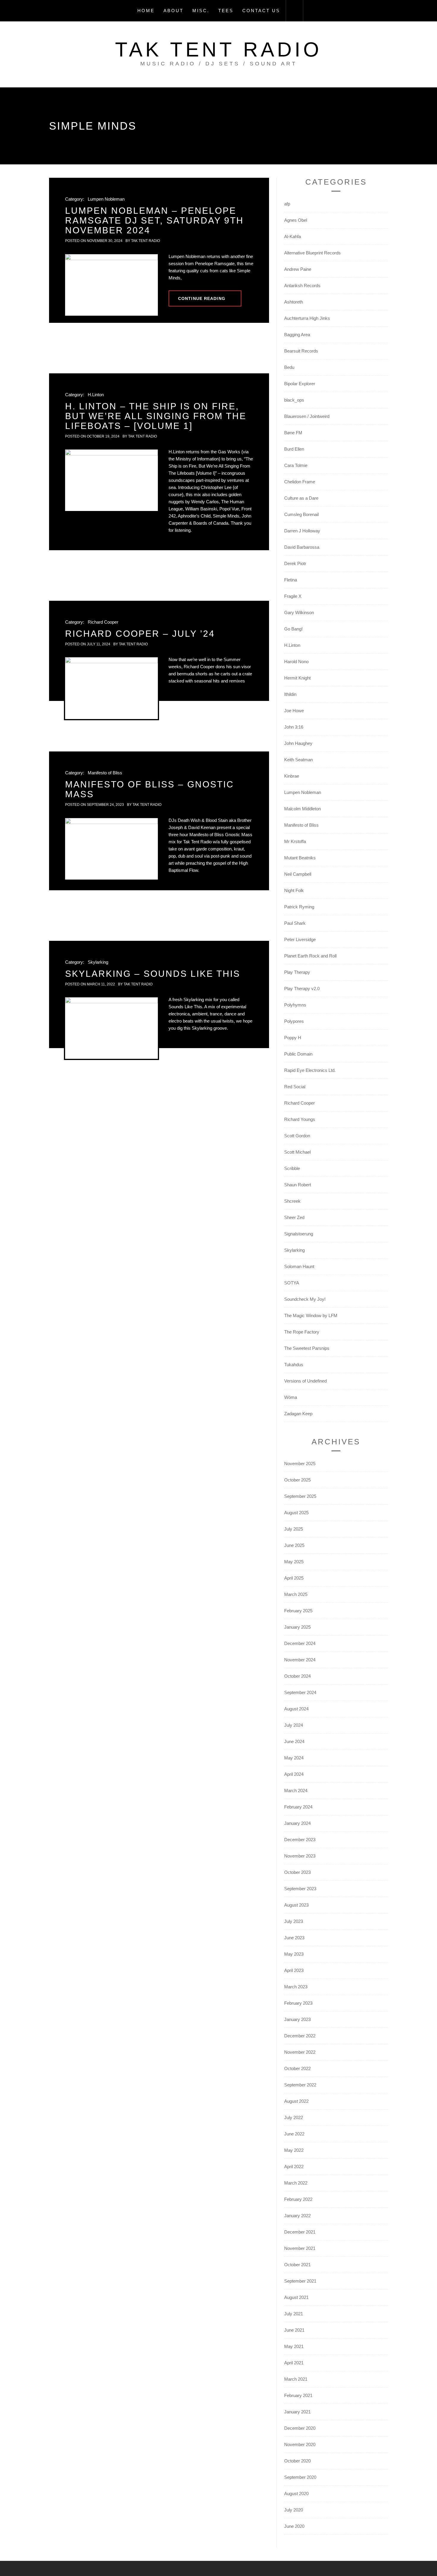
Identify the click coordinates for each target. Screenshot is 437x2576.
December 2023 (300, 1840)
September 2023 (300, 1889)
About (173, 11)
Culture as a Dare (301, 498)
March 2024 (296, 1791)
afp (287, 204)
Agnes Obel (296, 220)
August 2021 (296, 2297)
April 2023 (294, 1970)
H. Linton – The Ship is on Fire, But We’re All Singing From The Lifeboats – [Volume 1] (156, 416)
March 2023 (296, 1987)
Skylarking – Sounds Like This (153, 974)
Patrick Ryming (299, 907)
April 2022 (294, 2167)
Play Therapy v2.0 (302, 989)
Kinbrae (292, 776)
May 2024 (294, 1758)
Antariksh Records (302, 286)
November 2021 (300, 2248)
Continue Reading (202, 298)
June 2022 (294, 2134)
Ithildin (290, 694)
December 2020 (300, 2428)
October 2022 (297, 2068)
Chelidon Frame (300, 482)
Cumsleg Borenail (301, 514)
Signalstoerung (299, 1234)
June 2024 (294, 1741)
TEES (226, 11)
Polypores (294, 1021)
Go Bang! (293, 629)
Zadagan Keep (298, 1414)
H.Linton (96, 395)
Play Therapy (297, 972)
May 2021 (294, 2346)
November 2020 (300, 2444)
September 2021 (300, 2281)
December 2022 (300, 2036)
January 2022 (297, 2216)
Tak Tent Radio (218, 49)
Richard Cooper (103, 622)
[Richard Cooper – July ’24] (111, 688)
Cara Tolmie (296, 465)
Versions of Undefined (305, 1381)
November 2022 (300, 2052)
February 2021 (298, 2395)
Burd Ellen (294, 449)
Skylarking (98, 962)
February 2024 (298, 1807)
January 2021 (297, 2412)
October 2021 (297, 2265)
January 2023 (297, 2019)
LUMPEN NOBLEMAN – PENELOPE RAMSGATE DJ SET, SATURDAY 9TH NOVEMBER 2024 (154, 220)
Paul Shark (295, 923)
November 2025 (300, 1464)
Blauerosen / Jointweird (307, 416)
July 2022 (294, 2117)
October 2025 (297, 1480)
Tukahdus (294, 1365)
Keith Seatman (298, 760)
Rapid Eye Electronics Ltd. (310, 1070)
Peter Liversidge (300, 939)
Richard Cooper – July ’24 (140, 634)
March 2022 (296, 2183)
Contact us (261, 11)
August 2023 (296, 1905)
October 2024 (297, 1676)
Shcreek (292, 1201)
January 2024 (297, 1823)
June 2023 (294, 1938)
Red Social (295, 1087)
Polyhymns (295, 1005)
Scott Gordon (297, 1136)
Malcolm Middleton (302, 809)
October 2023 (297, 1872)
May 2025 (294, 1562)
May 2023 (294, 1954)
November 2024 (300, 1660)
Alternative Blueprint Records (312, 253)
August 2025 (296, 1513)
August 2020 (296, 2494)
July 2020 (294, 2510)
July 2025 (294, 1529)
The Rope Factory (302, 1332)
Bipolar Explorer (300, 384)
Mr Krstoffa (295, 841)
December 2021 (300, 2232)
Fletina (291, 580)
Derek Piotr (295, 563)
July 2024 (294, 1725)
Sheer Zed (294, 1217)
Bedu (289, 367)
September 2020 (300, 2477)
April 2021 (294, 2363)
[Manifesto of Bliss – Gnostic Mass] (111, 849)
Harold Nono (296, 662)
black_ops (294, 400)
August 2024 (296, 1709)
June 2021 (294, 2330)
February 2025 (298, 1611)
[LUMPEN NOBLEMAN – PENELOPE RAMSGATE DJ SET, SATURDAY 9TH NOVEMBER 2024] (111, 285)
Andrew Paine (298, 269)
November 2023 (300, 1856)
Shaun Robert (298, 1185)
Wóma (291, 1397)
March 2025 (296, 1594)
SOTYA (292, 1283)
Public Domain (298, 1054)
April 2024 (294, 1774)
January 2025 (297, 1627)
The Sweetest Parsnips (307, 1348)
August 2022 (296, 2101)
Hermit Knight (297, 678)
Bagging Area (297, 335)
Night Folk (294, 890)
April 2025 (294, 1578)
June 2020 (294, 2526)
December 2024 (300, 1643)
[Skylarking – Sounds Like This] (111, 1028)
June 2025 (294, 1545)
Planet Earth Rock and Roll (310, 956)
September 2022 (300, 2085)
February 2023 (298, 2003)
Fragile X (293, 596)
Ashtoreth (294, 302)
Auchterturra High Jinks (307, 318)
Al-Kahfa (293, 236)
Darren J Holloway (302, 531)
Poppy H (293, 1038)
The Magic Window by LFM (311, 1315)
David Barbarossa (302, 547)
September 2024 (300, 1692)
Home (146, 11)
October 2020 (297, 2461)
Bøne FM (293, 433)
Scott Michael (297, 1152)
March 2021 (296, 2379)
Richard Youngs (300, 1119)
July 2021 (294, 2314)
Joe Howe (294, 711)
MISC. (201, 11)
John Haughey (298, 743)
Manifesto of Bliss (105, 773)
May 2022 (294, 2150)
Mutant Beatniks (300, 858)
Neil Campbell (298, 874)
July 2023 (294, 1921)
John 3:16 (294, 727)
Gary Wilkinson (299, 612)
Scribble (292, 1168)
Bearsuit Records (301, 351)
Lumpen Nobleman (106, 199)
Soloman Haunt (299, 1266)
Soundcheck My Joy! (305, 1299)
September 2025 (300, 1496)
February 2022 (298, 2199)
